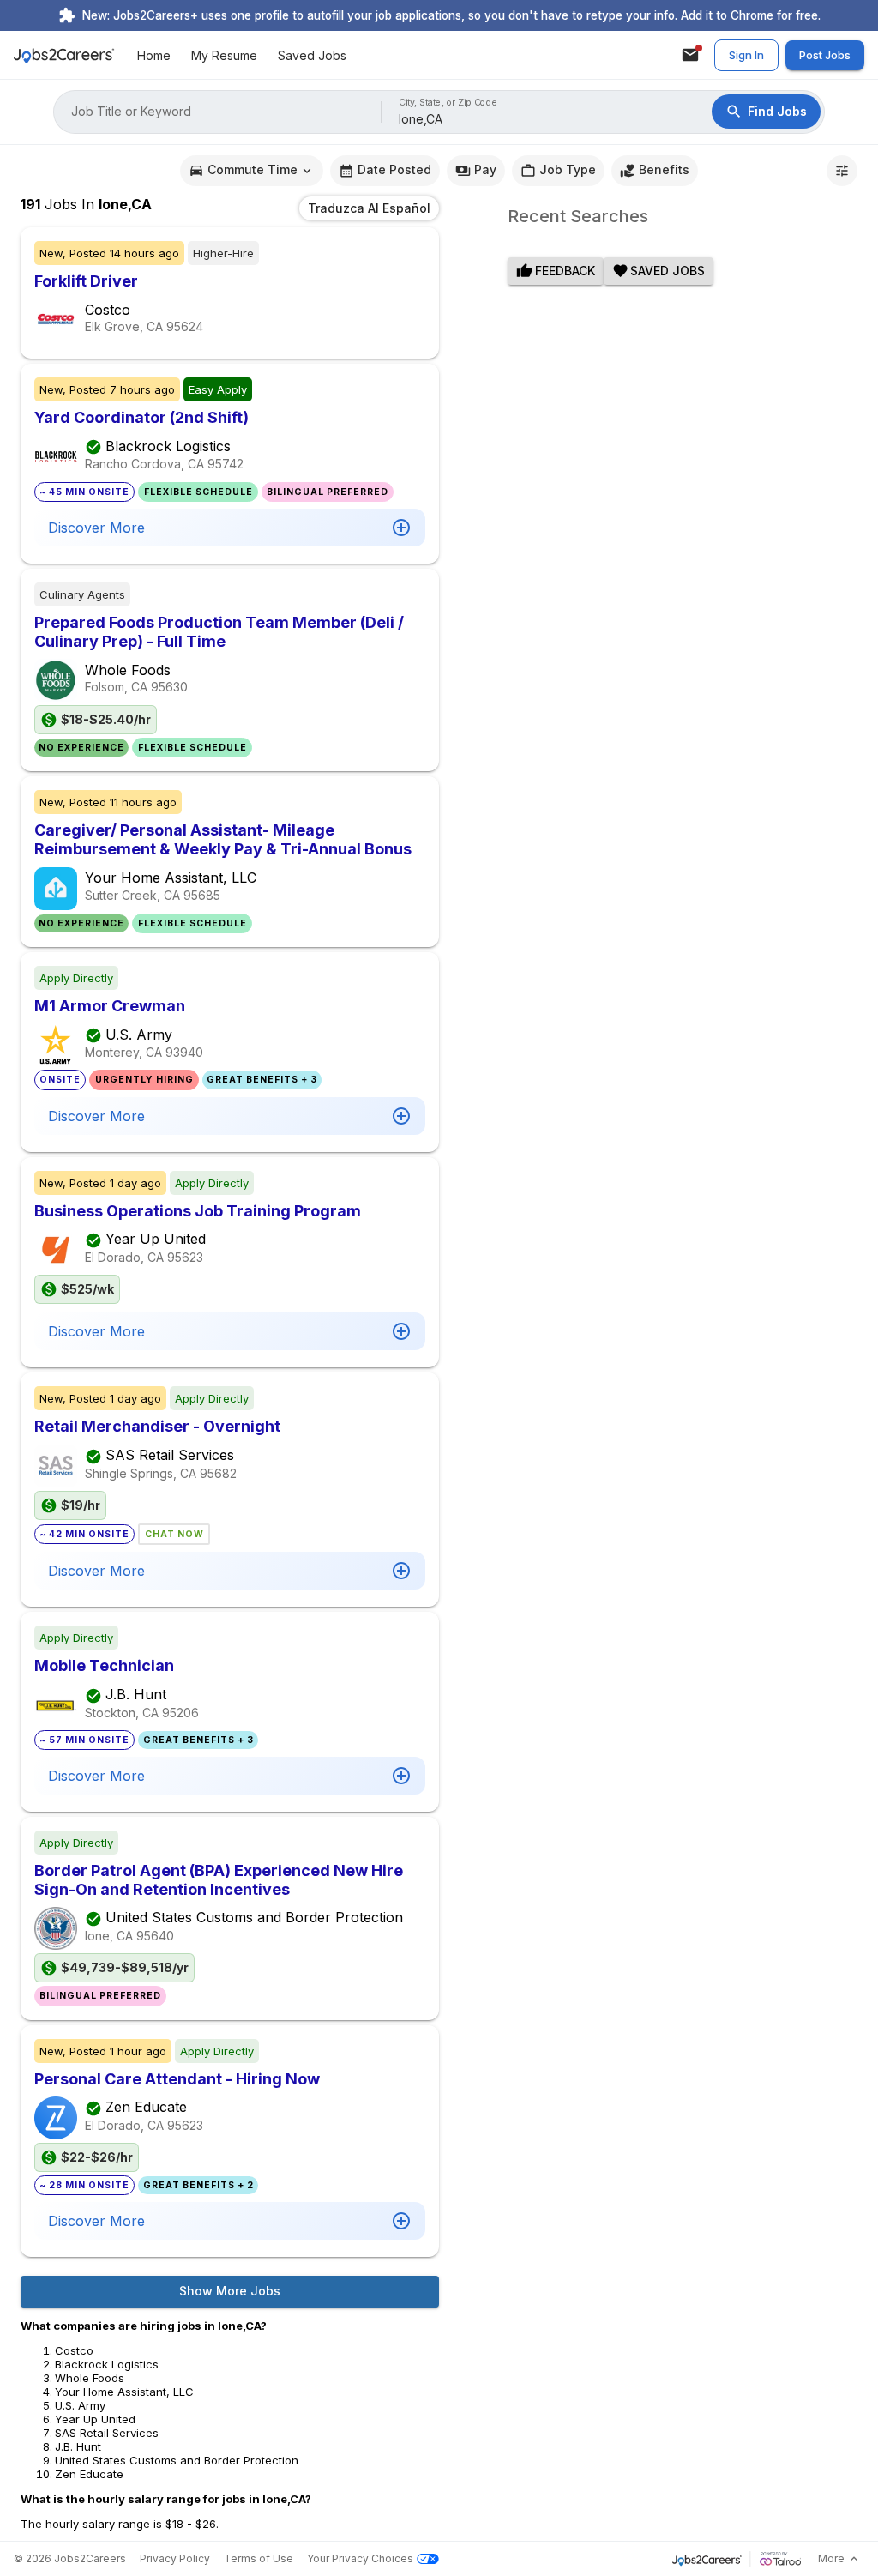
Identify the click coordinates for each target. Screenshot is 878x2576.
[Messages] (690, 55)
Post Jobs (825, 55)
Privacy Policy (175, 2558)
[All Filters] (842, 171)
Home (154, 55)
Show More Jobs (230, 2291)
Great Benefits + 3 (262, 1080)
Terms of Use (259, 2558)
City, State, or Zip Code (448, 103)
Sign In (746, 55)
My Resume (224, 55)
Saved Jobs (312, 55)
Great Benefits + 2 (198, 2185)
